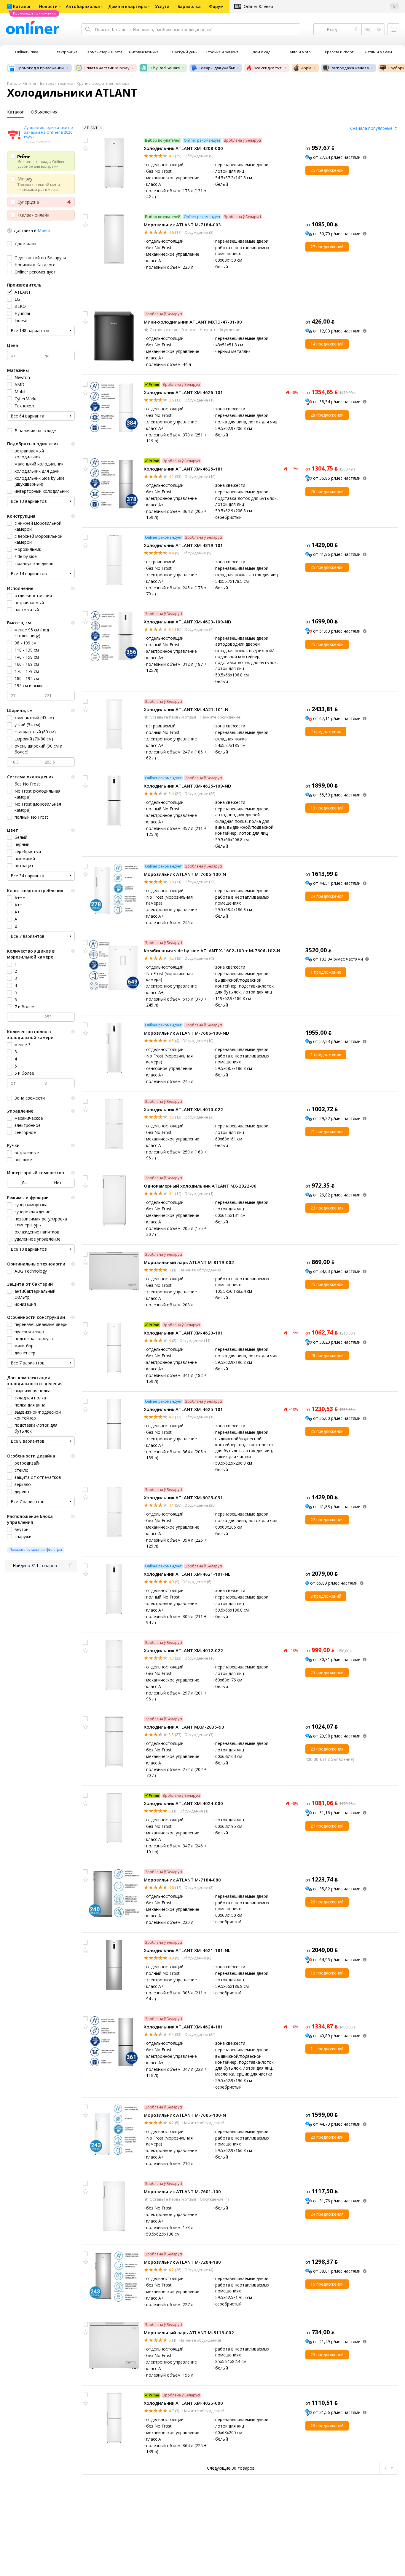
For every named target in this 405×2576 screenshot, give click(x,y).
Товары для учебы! (217, 68)
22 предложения (327, 1520)
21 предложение (327, 1131)
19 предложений (327, 808)
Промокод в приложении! (41, 68)
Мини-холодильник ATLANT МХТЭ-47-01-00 (193, 322)
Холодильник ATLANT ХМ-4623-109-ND (188, 622)
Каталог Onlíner (22, 83)
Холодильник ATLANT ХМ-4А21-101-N (186, 709)
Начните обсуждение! (220, 329)
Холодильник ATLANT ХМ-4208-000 (183, 148)
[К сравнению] (85, 140)
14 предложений (327, 344)
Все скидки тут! (268, 68)
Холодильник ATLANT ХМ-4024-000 (183, 1803)
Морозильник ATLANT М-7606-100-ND (186, 1033)
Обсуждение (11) (194, 1340)
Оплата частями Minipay (107, 68)
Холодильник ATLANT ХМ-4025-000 (183, 2403)
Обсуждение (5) (196, 553)
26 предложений (327, 491)
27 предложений (327, 247)
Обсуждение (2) (198, 232)
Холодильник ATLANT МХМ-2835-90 (184, 1727)
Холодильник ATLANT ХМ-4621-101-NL (187, 1574)
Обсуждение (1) (198, 1193)
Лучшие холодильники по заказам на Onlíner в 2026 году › (48, 132)
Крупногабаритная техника (103, 83)
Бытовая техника (57, 83)
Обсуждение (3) (198, 1117)
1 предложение (326, 972)
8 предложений (326, 1596)
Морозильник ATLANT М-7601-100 (182, 2191)
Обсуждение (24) (199, 2034)
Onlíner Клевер (258, 6)
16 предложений (327, 2284)
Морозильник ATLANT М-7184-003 (182, 225)
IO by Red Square (164, 68)
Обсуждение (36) (199, 1505)
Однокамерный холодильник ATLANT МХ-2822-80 (200, 1186)
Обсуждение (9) (198, 156)
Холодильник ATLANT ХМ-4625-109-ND (188, 786)
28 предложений (327, 415)
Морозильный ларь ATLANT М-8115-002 (189, 2332)
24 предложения (327, 896)
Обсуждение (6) (196, 1582)
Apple (306, 68)
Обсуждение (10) (199, 400)
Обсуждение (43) (199, 958)
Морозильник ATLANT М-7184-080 (182, 1880)
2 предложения (326, 731)
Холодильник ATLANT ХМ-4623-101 (183, 1333)
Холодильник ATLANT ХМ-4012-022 (183, 1650)
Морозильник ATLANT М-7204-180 (182, 2262)
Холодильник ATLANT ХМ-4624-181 (183, 2027)
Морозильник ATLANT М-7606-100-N (185, 874)
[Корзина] (393, 29)
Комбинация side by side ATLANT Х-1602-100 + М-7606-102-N (212, 951)
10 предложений (327, 1973)
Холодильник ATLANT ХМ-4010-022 (183, 1109)
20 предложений (327, 1902)
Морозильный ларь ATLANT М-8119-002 (189, 1262)
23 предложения (327, 1208)
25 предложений (327, 170)
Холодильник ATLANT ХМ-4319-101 (183, 545)
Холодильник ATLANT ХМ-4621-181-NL (187, 1950)
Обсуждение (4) (198, 629)
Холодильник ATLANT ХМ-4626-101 (183, 392)
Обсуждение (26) (199, 793)
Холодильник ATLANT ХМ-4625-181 (183, 469)
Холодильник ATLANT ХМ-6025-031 (183, 1497)
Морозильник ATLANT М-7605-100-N (185, 2115)
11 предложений (327, 2049)
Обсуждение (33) (199, 882)
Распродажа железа (350, 68)
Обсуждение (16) (199, 1658)
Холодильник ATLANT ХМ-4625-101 (183, 1409)
